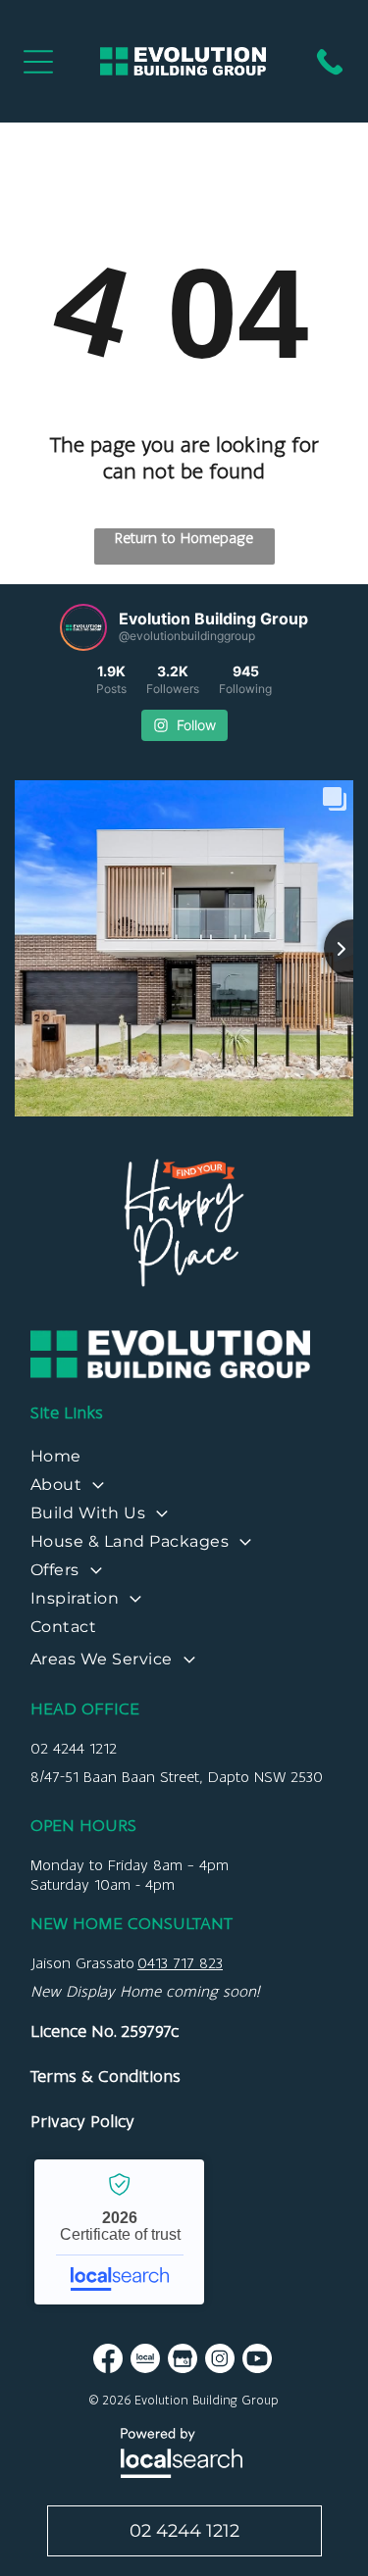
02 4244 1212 (74, 1748)
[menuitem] (184, 1461)
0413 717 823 (180, 1963)
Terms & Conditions (105, 2076)
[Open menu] (38, 62)
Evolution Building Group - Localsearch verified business (119, 2232)
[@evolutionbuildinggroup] (83, 627)
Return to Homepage (184, 538)
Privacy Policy (82, 2121)
